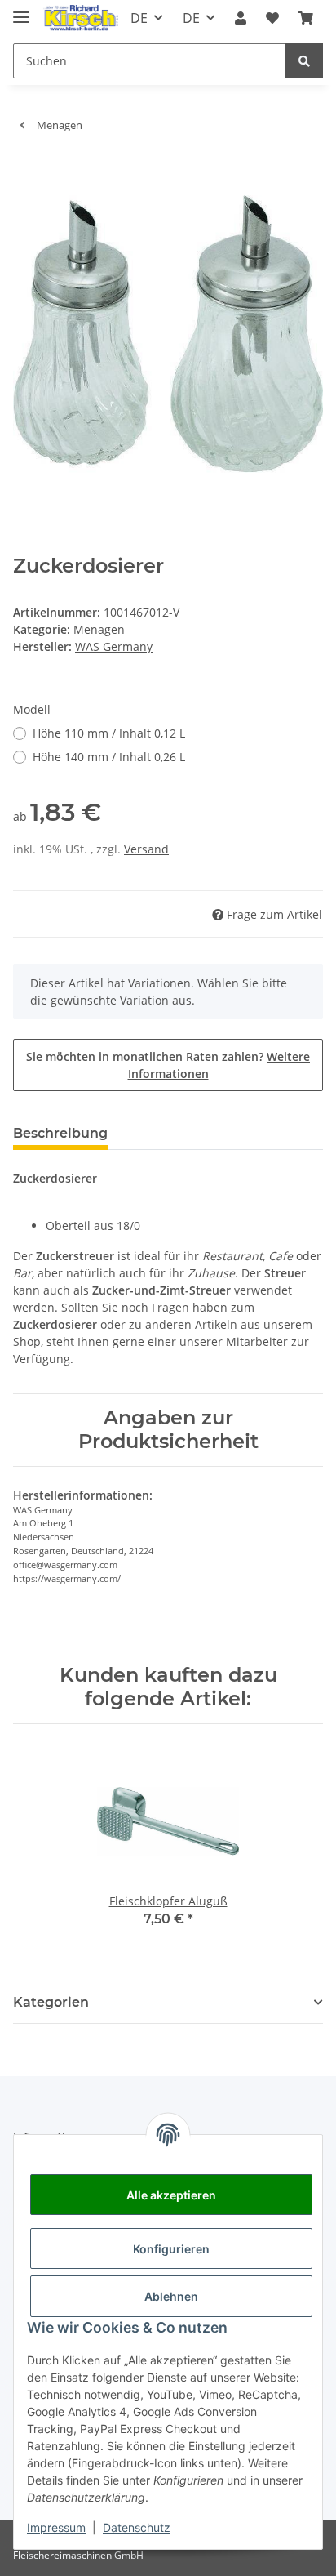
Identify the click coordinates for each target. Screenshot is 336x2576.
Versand (146, 849)
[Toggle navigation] (21, 10)
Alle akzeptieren (171, 2195)
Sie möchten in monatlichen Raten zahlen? (168, 1065)
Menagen (99, 629)
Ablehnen (171, 2296)
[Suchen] (304, 61)
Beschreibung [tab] (60, 1133)
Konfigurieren (171, 2249)
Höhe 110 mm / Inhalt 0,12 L (109, 733)
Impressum (56, 2527)
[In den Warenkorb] (26, 170)
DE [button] (139, 18)
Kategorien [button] (51, 2002)
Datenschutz (137, 2527)
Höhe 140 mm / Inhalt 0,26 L (109, 757)
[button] (241, 18)
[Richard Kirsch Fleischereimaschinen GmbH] (80, 18)
